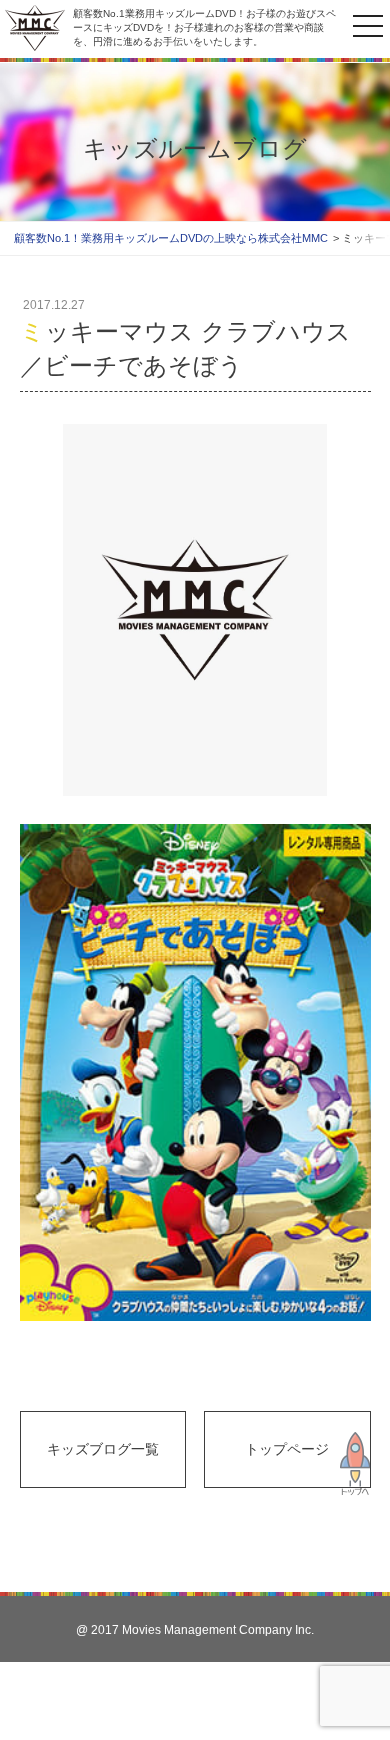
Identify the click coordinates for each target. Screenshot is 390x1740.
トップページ (287, 1449)
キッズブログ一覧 (103, 1449)
